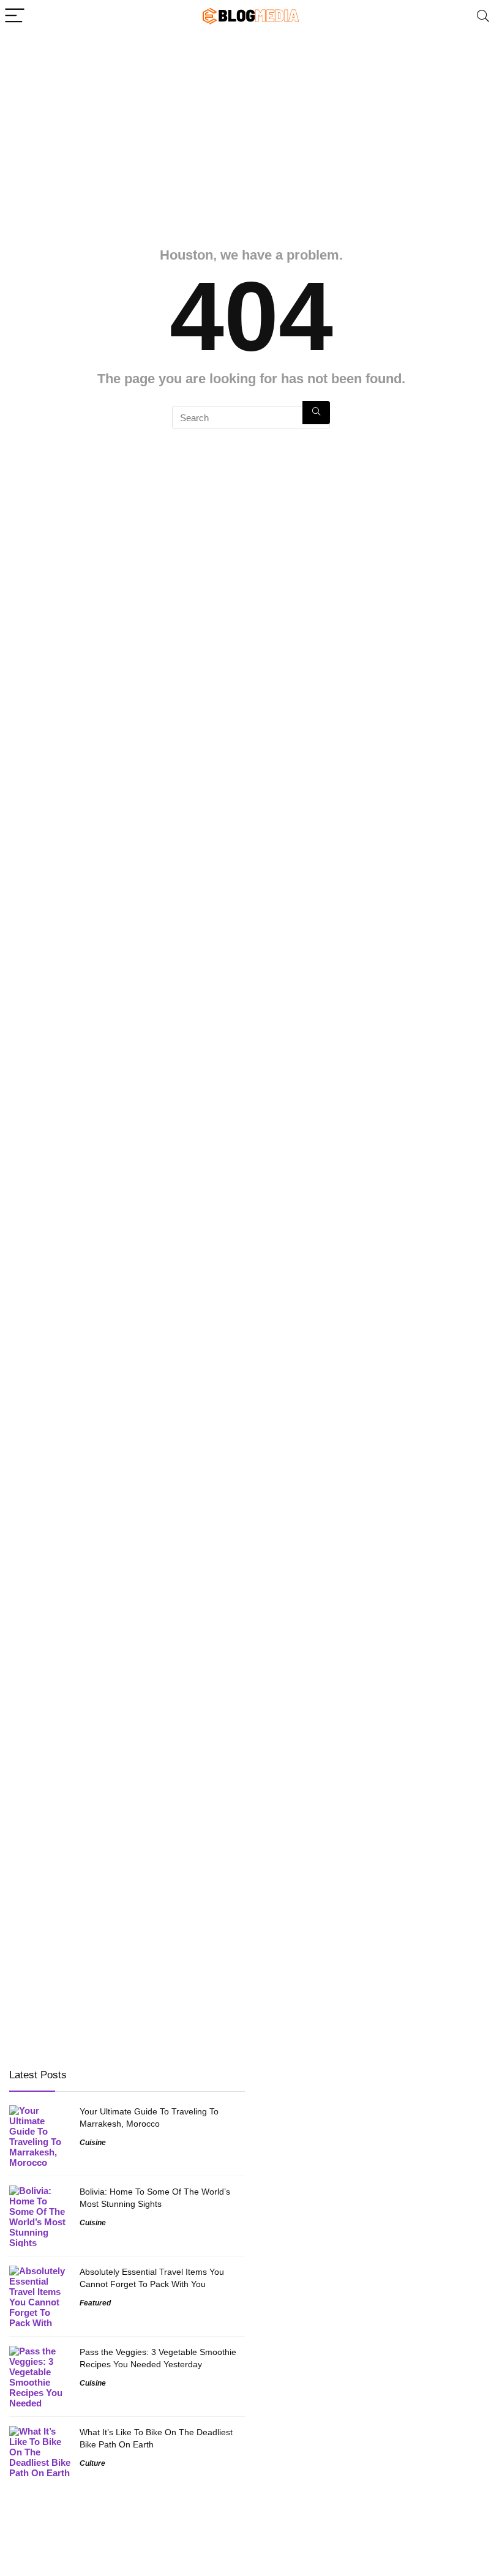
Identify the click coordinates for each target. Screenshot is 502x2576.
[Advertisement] (251, 124)
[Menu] (15, 16)
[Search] (483, 16)
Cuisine (93, 2143)
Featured (95, 2303)
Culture (92, 2463)
